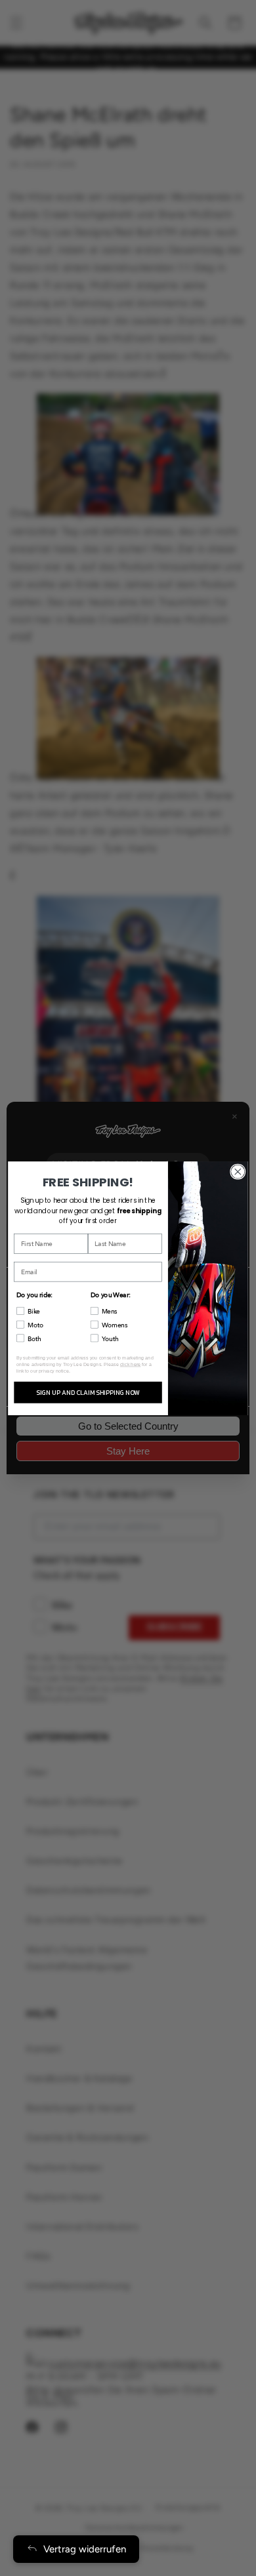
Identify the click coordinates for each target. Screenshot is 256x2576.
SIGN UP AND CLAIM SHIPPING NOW (88, 1392)
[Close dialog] (238, 1171)
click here (131, 1364)
